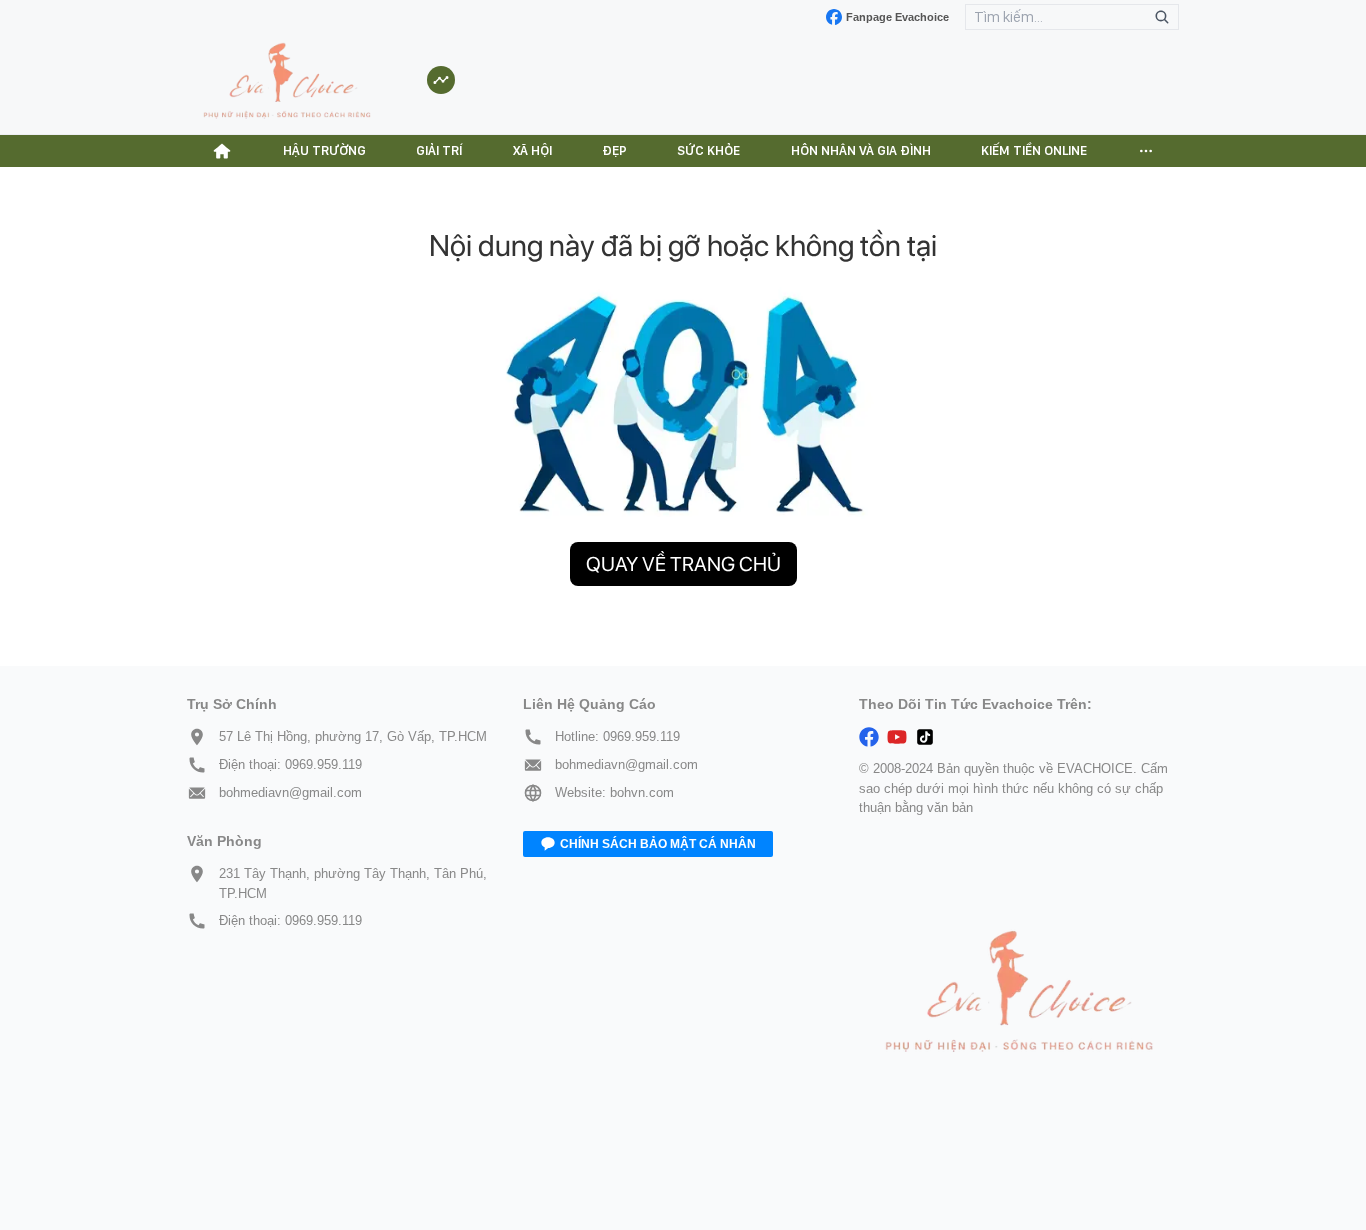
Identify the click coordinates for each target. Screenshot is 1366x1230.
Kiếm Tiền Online (1034, 150)
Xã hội (532, 150)
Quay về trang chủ (683, 564)
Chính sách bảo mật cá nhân (658, 844)
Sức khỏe (708, 150)
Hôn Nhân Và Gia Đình (861, 150)
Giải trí (439, 150)
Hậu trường (324, 150)
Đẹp (614, 150)
